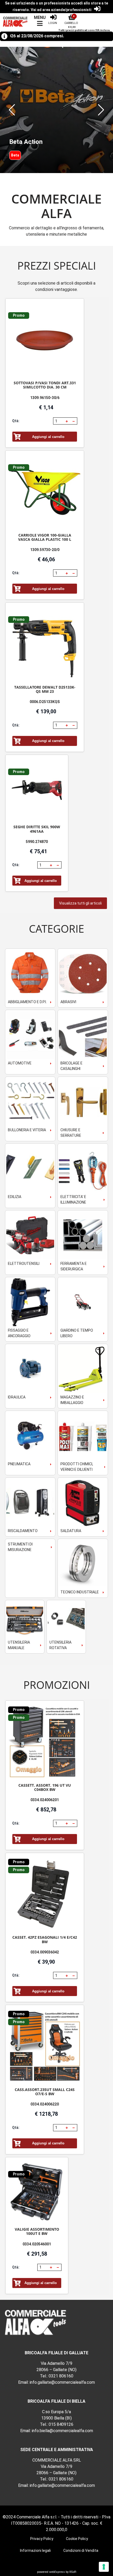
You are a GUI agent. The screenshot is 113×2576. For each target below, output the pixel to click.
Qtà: (16, 421)
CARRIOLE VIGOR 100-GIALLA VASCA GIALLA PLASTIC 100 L (45, 537)
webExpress (57, 2572)
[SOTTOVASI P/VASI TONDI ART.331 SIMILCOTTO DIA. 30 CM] (45, 340)
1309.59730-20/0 (45, 550)
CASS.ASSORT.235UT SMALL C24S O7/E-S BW (45, 2092)
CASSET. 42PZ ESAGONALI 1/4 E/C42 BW (45, 1939)
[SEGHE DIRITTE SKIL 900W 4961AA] (37, 790)
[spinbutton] (59, 421)
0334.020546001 (37, 2244)
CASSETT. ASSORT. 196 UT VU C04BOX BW (45, 1787)
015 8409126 (61, 2424)
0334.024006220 (45, 2104)
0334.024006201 (45, 1800)
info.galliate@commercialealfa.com (62, 2382)
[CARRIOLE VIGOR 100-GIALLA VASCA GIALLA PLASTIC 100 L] (45, 492)
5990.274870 (37, 842)
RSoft (73, 2572)
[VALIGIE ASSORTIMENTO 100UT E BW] (37, 2193)
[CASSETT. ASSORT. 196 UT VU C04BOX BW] (45, 1742)
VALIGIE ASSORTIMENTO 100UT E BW (37, 2231)
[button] (12, 110)
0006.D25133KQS (45, 702)
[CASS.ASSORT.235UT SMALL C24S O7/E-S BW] (45, 2046)
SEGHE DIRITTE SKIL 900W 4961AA (37, 829)
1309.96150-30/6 (45, 398)
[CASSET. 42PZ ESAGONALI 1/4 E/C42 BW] (45, 1894)
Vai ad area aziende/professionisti (61, 10)
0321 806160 (61, 2376)
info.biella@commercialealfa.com (62, 2431)
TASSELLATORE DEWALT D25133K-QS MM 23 (45, 689)
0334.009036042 (45, 1952)
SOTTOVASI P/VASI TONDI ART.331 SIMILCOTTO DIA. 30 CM (45, 385)
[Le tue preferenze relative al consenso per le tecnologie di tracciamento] (104, 2567)
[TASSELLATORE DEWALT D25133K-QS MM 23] (45, 644)
